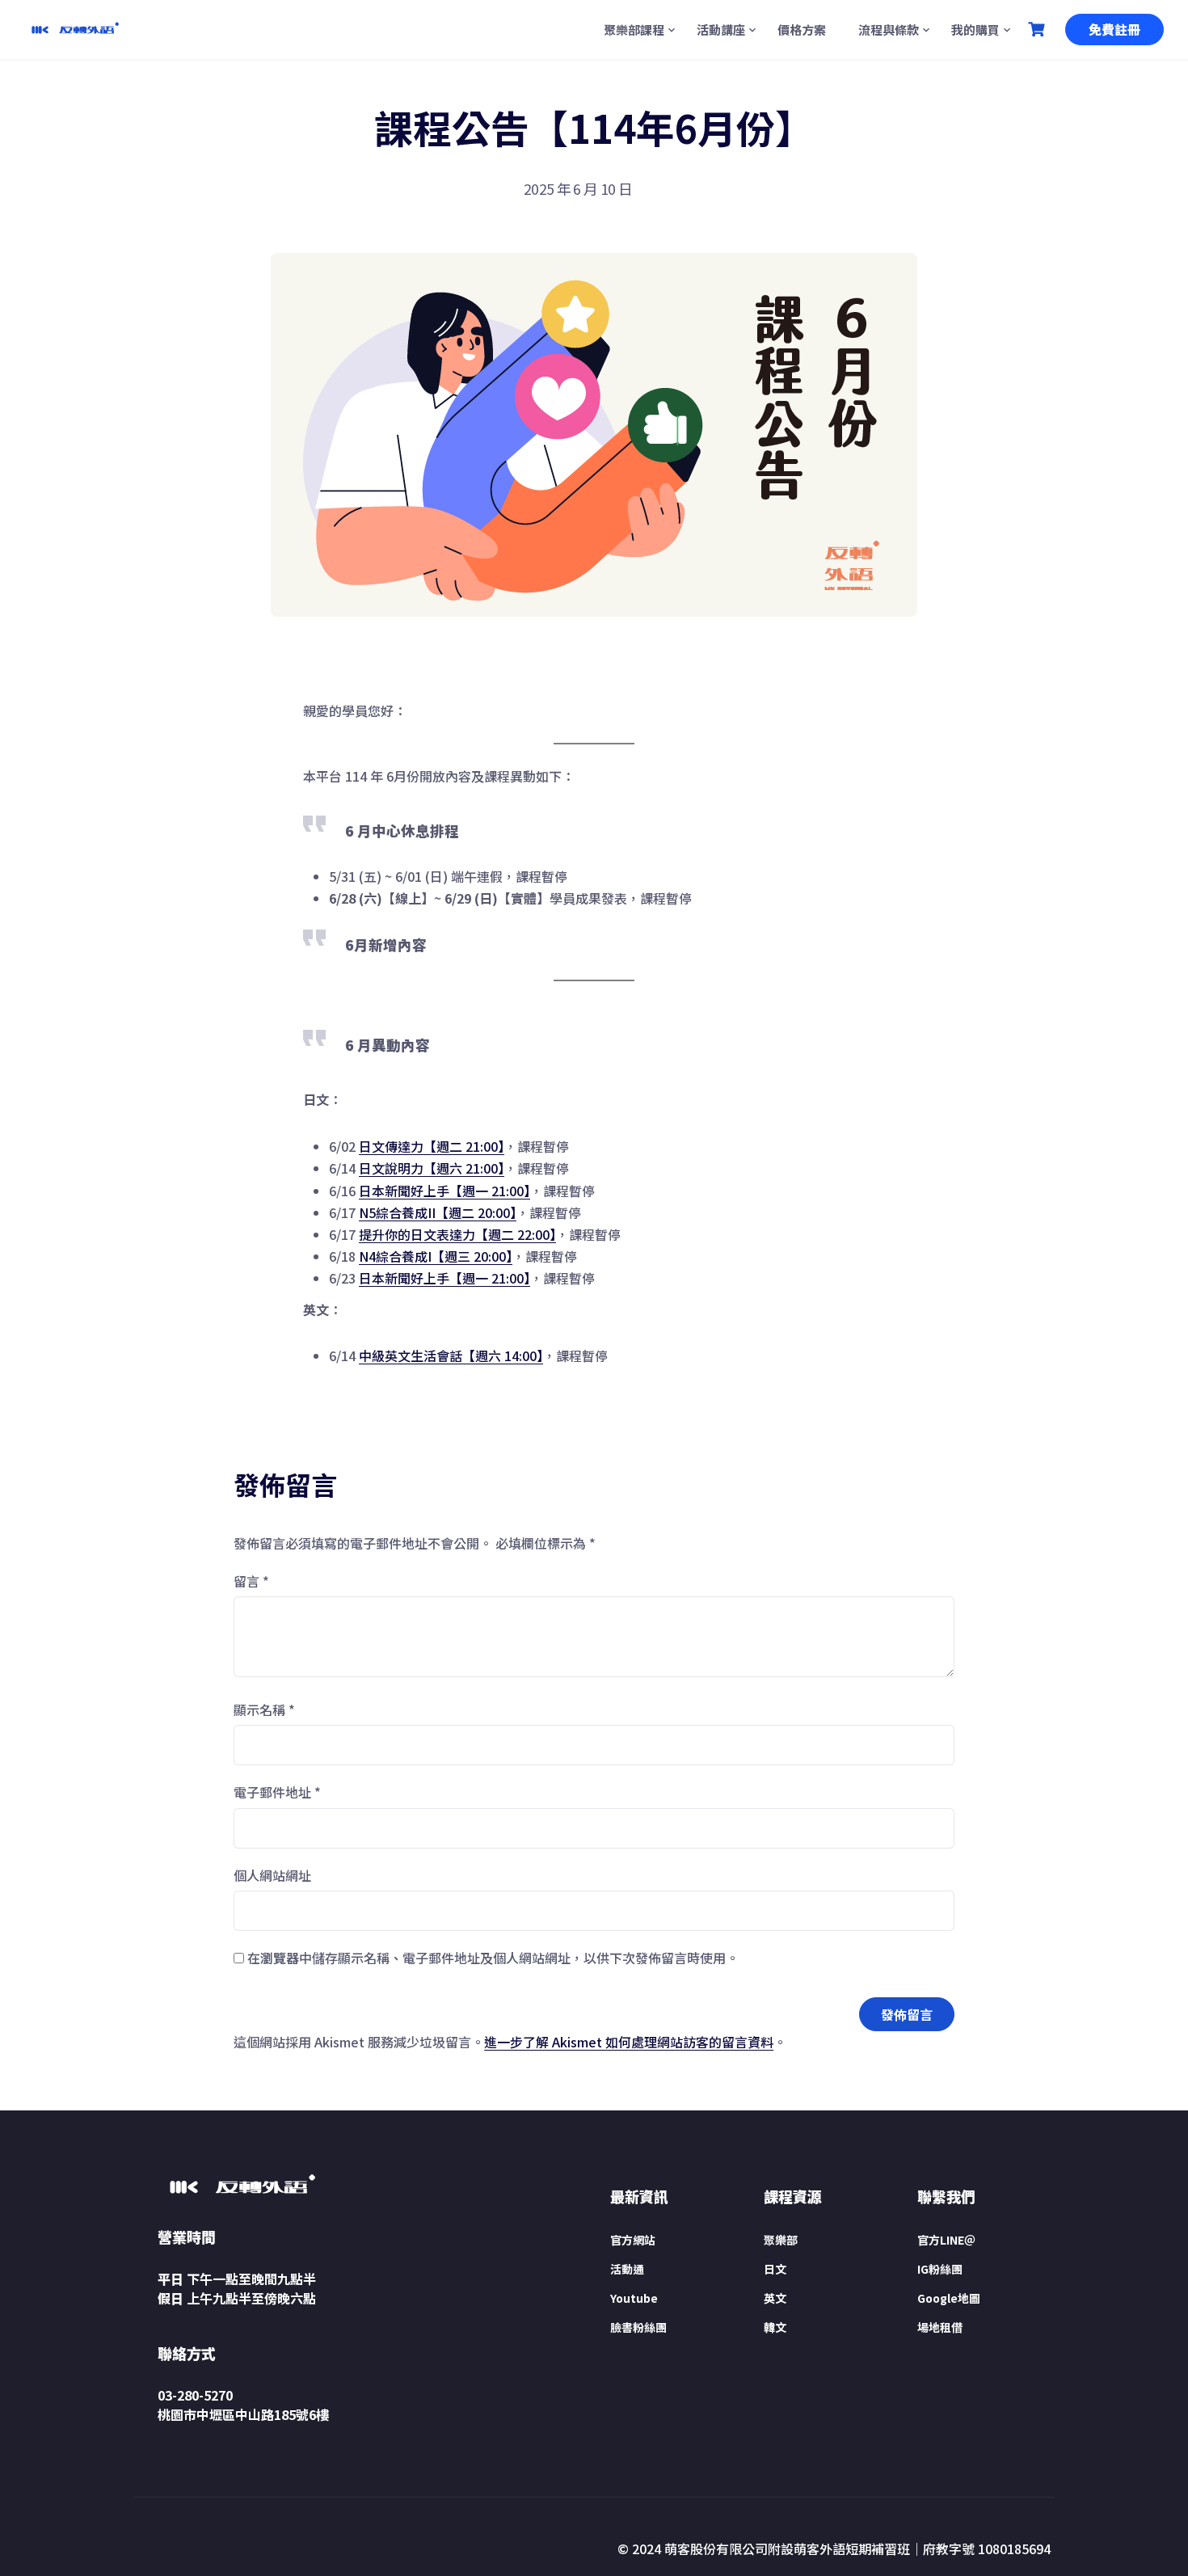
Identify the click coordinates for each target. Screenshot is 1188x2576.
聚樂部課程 (634, 30)
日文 (775, 2269)
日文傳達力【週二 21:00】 (432, 1146)
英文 (775, 2298)
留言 (251, 1581)
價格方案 (802, 30)
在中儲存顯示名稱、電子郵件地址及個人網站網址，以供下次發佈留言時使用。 (493, 1958)
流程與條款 (889, 30)
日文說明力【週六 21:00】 (432, 1168)
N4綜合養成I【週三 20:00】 (436, 1256)
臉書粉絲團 (638, 2327)
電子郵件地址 (277, 1792)
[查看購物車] (1038, 30)
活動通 (627, 2269)
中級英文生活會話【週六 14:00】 (451, 1355)
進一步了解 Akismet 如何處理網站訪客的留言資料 (629, 2042)
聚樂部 (781, 2240)
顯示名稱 (264, 1710)
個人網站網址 (272, 1875)
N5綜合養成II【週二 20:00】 (438, 1212)
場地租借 (940, 2327)
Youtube (634, 2298)
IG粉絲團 (940, 2269)
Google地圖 (949, 2298)
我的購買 (975, 30)
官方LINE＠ (946, 2240)
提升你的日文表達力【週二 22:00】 (457, 1234)
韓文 (775, 2327)
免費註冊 (1114, 29)
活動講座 (721, 30)
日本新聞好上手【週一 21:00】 (444, 1191)
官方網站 (633, 2240)
